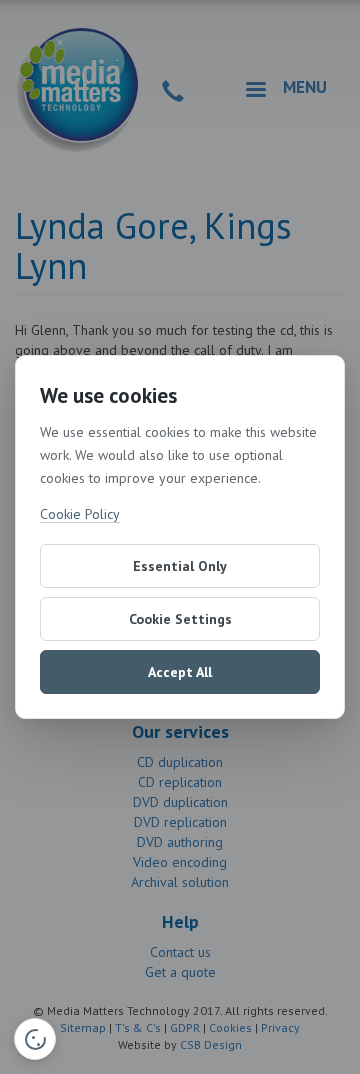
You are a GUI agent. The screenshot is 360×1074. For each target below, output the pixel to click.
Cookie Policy (80, 514)
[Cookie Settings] (35, 1039)
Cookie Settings (180, 619)
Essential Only (180, 566)
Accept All (180, 672)
